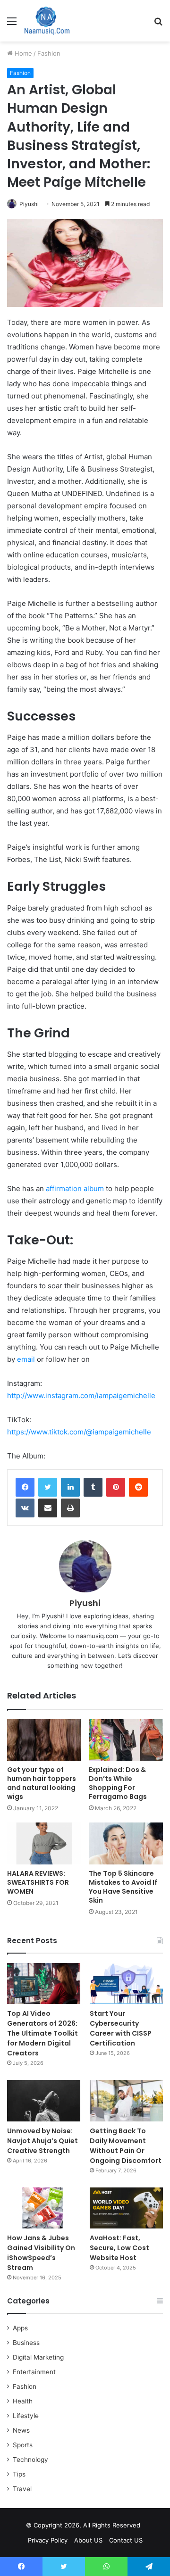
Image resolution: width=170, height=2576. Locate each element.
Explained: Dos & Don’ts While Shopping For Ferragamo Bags (118, 1783)
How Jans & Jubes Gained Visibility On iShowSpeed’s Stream (41, 2253)
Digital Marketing (38, 2357)
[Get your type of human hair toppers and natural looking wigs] (44, 1740)
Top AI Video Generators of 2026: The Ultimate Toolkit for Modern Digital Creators (42, 2033)
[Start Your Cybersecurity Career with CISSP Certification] (126, 1984)
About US (88, 2540)
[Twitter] (48, 1487)
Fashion (49, 53)
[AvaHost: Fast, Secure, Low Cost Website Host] (126, 2208)
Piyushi (29, 204)
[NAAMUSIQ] (47, 21)
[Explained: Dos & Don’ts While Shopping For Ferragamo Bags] (126, 1740)
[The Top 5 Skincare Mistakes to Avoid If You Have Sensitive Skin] (126, 1843)
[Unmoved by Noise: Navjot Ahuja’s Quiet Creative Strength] (44, 2100)
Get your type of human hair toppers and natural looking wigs (42, 1783)
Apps (20, 2328)
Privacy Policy (48, 2540)
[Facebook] (25, 1487)
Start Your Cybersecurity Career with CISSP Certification (121, 2028)
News (21, 2430)
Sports (23, 2445)
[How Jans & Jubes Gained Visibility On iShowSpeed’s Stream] (44, 2208)
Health (23, 2401)
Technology (30, 2460)
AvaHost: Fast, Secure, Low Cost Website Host (119, 2248)
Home (22, 53)
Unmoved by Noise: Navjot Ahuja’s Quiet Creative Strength (42, 2141)
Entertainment (34, 2372)
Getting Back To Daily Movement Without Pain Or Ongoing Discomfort (126, 2146)
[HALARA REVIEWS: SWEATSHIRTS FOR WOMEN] (44, 1843)
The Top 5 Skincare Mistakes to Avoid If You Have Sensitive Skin (123, 1887)
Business (26, 2343)
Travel (22, 2489)
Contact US (126, 2540)
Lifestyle (26, 2416)
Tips (19, 2474)
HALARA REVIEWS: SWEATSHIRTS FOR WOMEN (38, 1882)
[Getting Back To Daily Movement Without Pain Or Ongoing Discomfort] (126, 2100)
